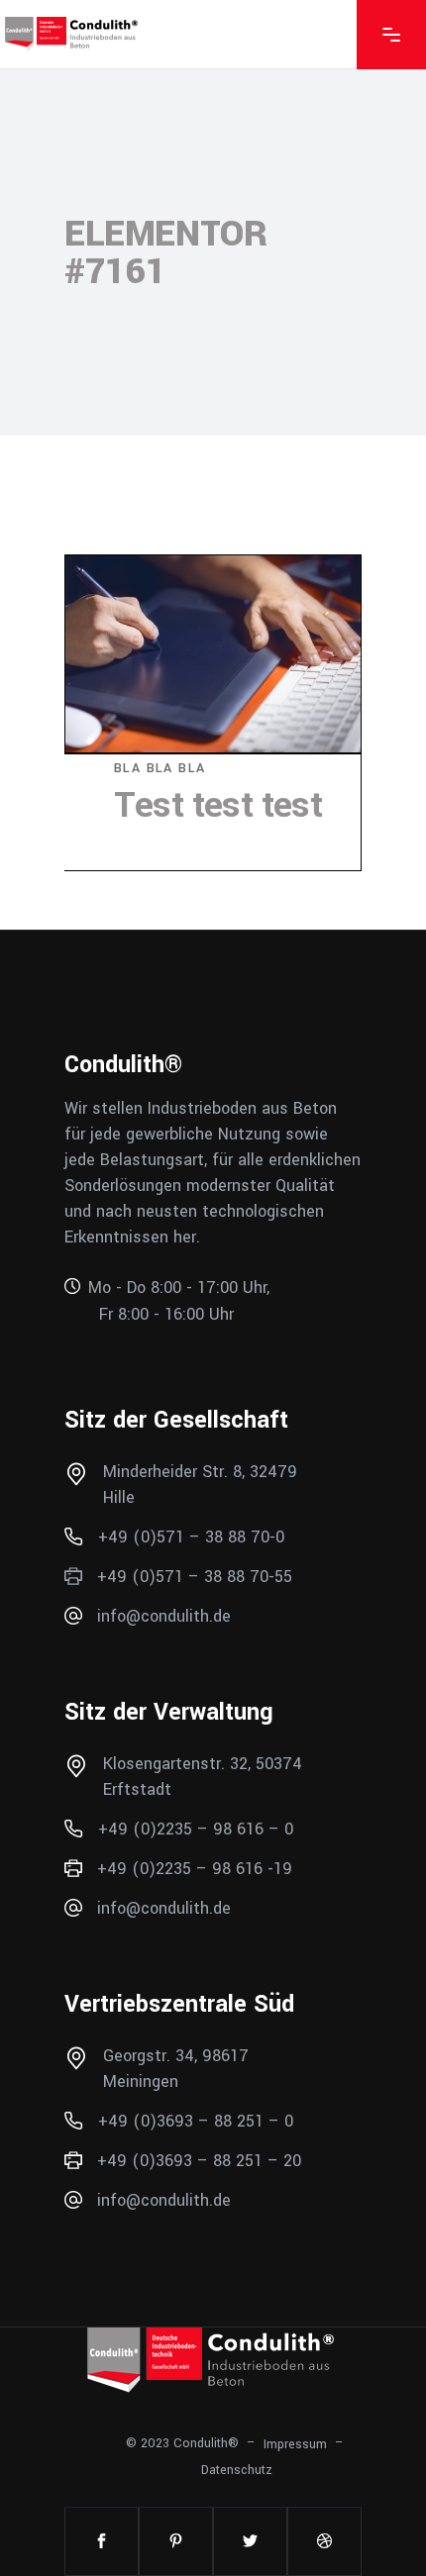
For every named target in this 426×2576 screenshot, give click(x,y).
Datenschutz (237, 2470)
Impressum (295, 2443)
